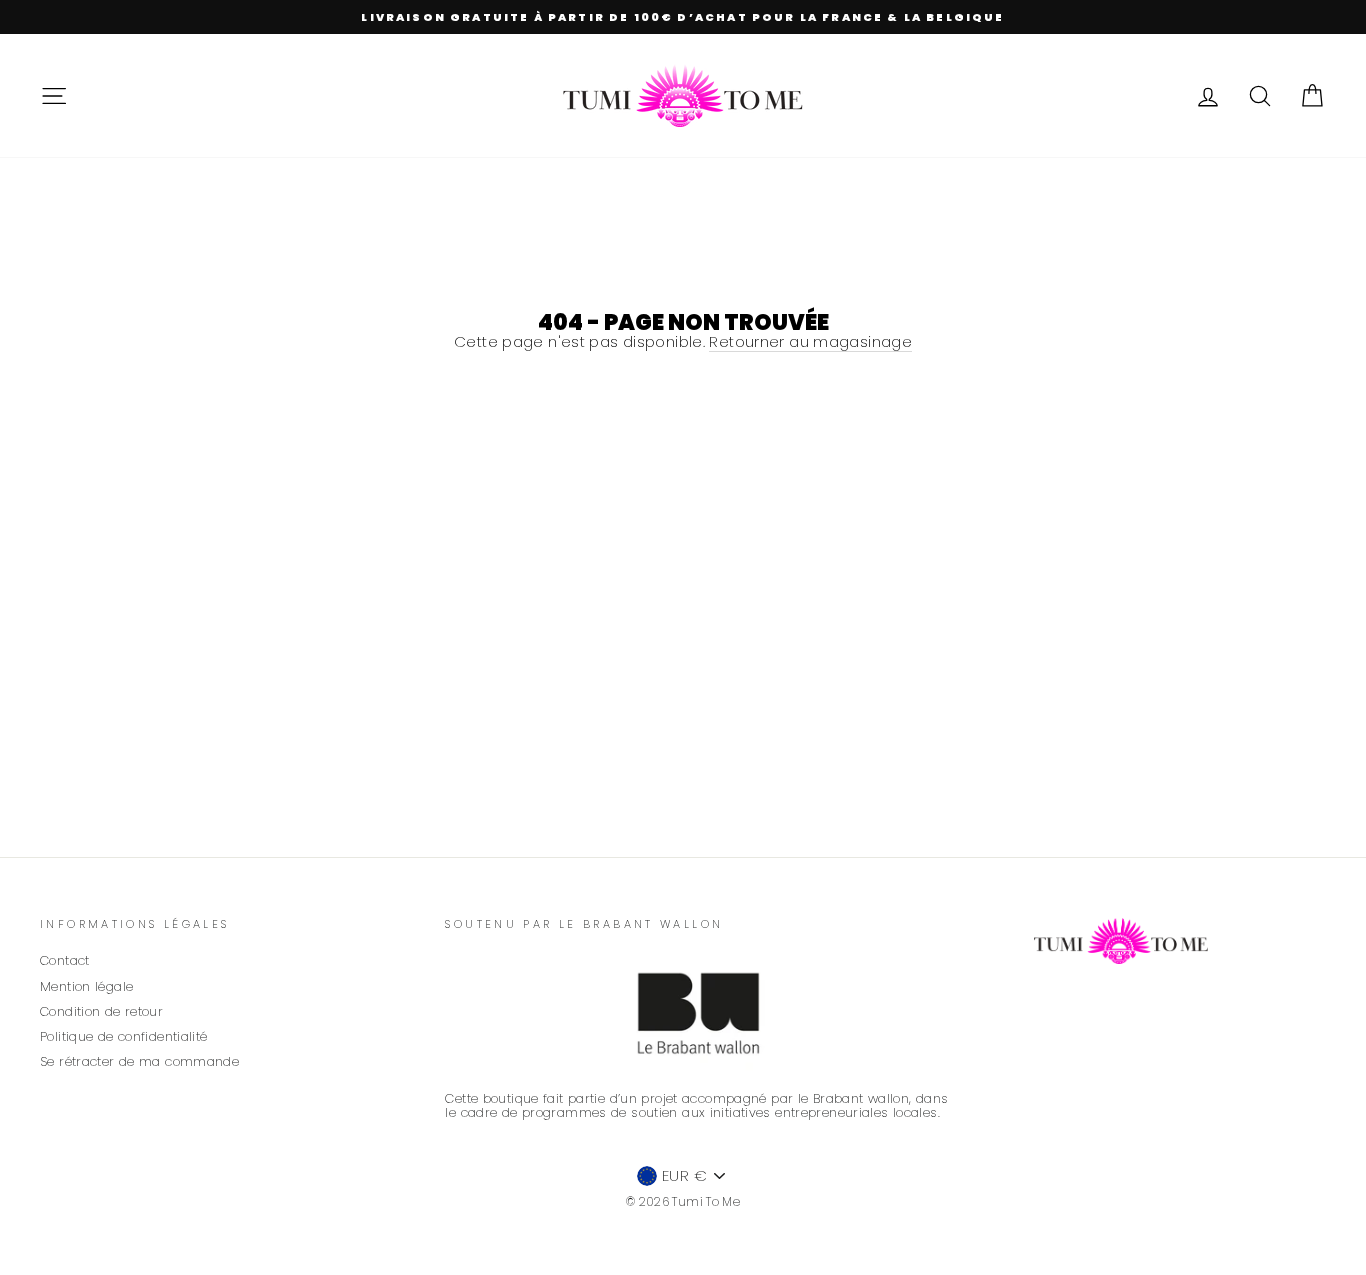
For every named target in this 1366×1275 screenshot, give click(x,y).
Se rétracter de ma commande (139, 1061)
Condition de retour (101, 1011)
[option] (683, 17)
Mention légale (86, 986)
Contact (65, 960)
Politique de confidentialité (124, 1036)
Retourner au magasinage (810, 343)
